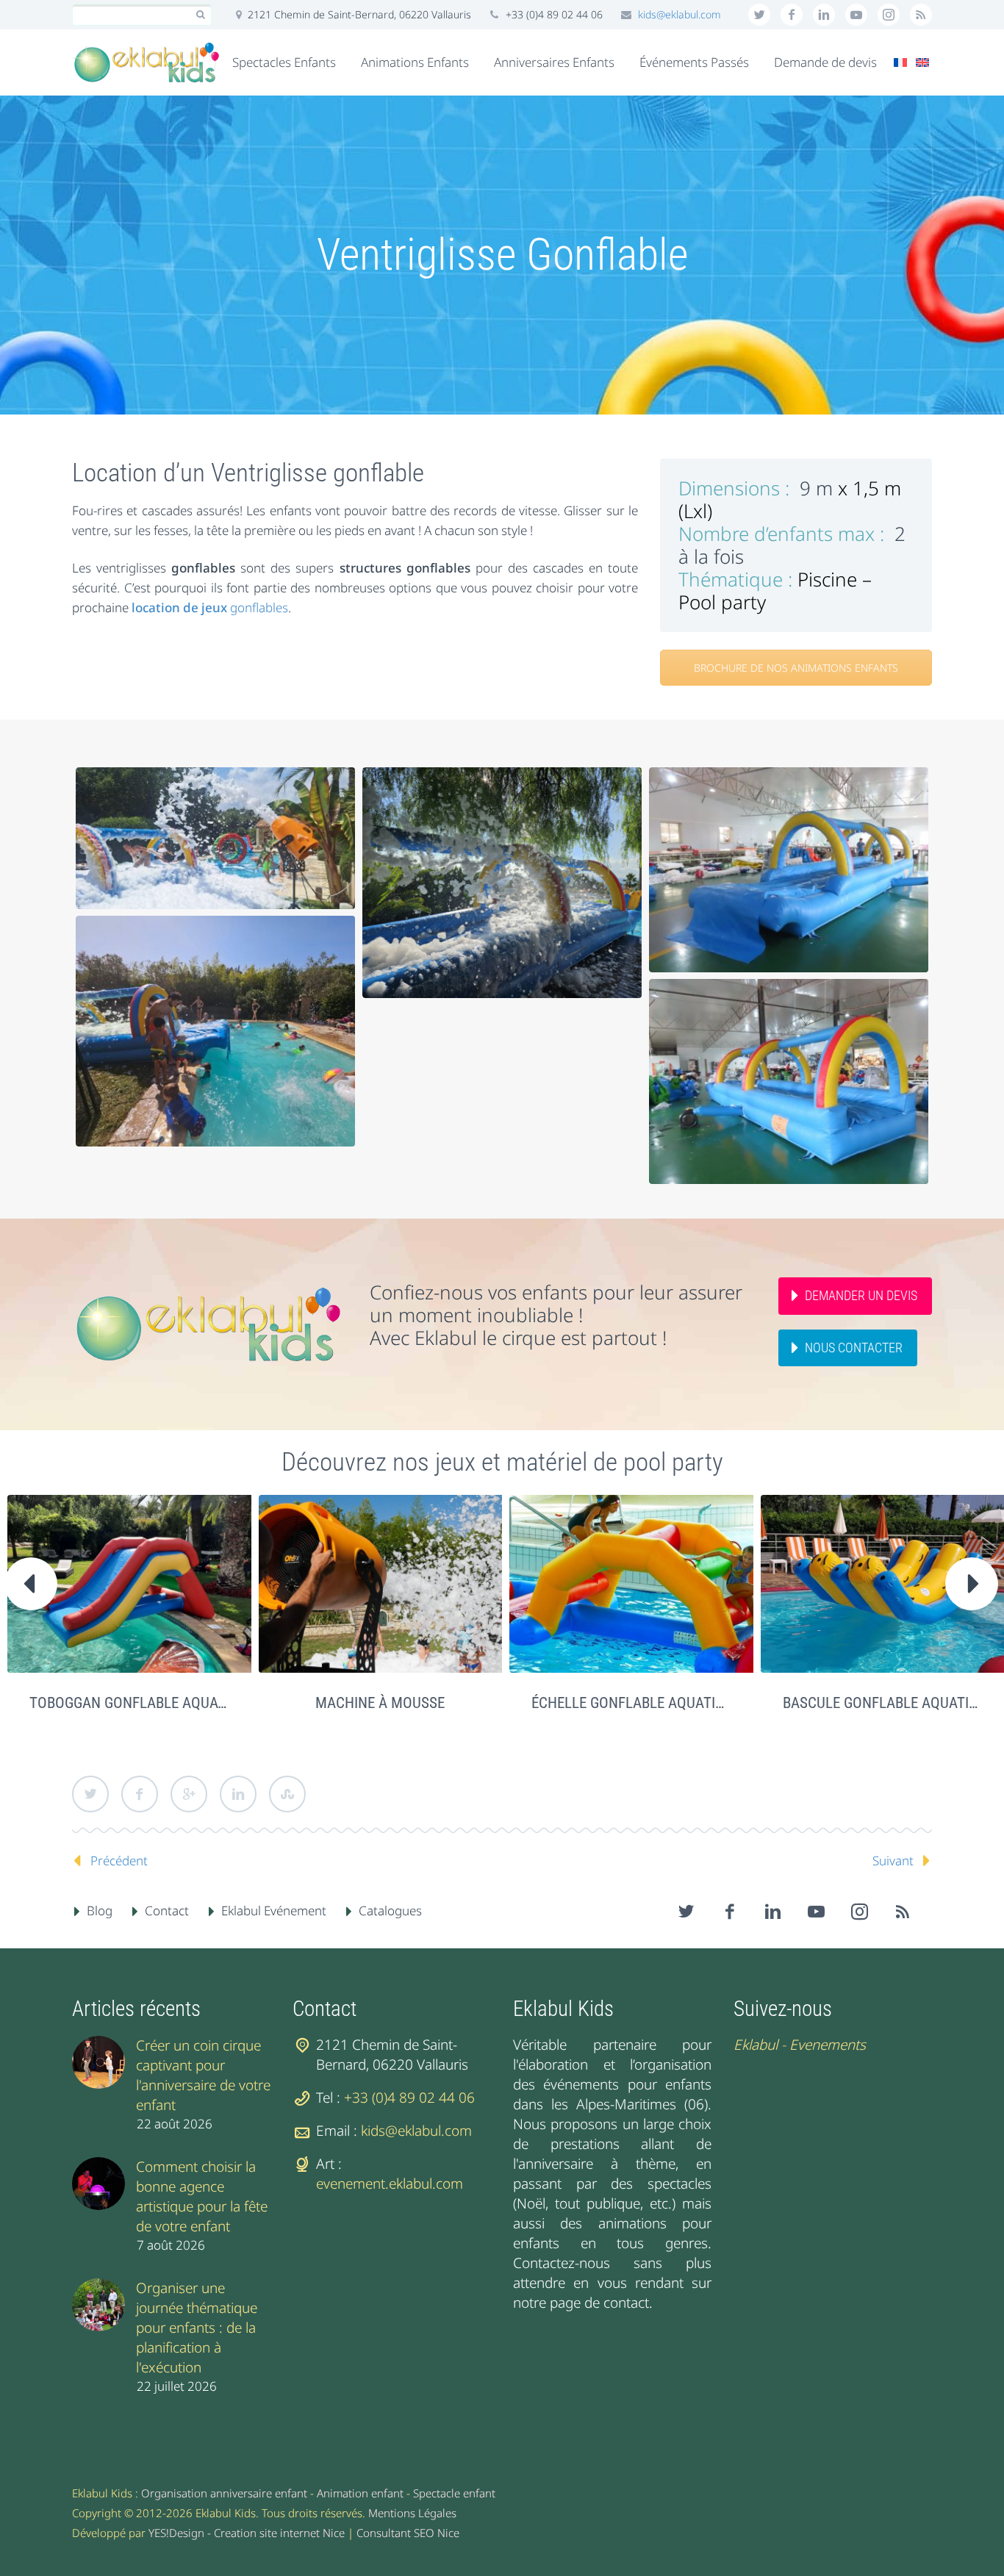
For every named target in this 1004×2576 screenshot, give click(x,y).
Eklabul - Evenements (800, 2045)
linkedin (824, 15)
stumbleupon (889, 15)
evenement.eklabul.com (390, 2184)
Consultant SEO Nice (408, 2533)
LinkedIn (238, 1794)
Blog (100, 1911)
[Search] (200, 15)
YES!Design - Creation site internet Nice (247, 2533)
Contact (167, 1911)
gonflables (210, 607)
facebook (792, 15)
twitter (759, 15)
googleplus (856, 15)
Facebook (140, 1794)
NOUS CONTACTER (854, 1348)
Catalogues (390, 1911)
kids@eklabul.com (680, 14)
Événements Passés (694, 62)
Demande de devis (825, 62)
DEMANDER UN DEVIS (861, 1295)
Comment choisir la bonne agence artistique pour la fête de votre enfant (202, 2196)
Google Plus (189, 1794)
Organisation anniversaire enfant (224, 2493)
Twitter (90, 1794)
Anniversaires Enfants (554, 62)
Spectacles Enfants (284, 62)
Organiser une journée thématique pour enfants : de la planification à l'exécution (197, 2328)
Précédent (119, 1861)
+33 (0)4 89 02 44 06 (409, 2098)
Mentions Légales (412, 2513)
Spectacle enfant (454, 2493)
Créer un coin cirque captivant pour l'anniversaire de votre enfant (203, 2075)
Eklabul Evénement (274, 1911)
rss (921, 15)
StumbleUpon (287, 1794)
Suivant (893, 1861)
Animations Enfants (415, 62)
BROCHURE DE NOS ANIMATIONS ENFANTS (796, 668)
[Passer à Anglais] (922, 62)
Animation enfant (360, 2493)
